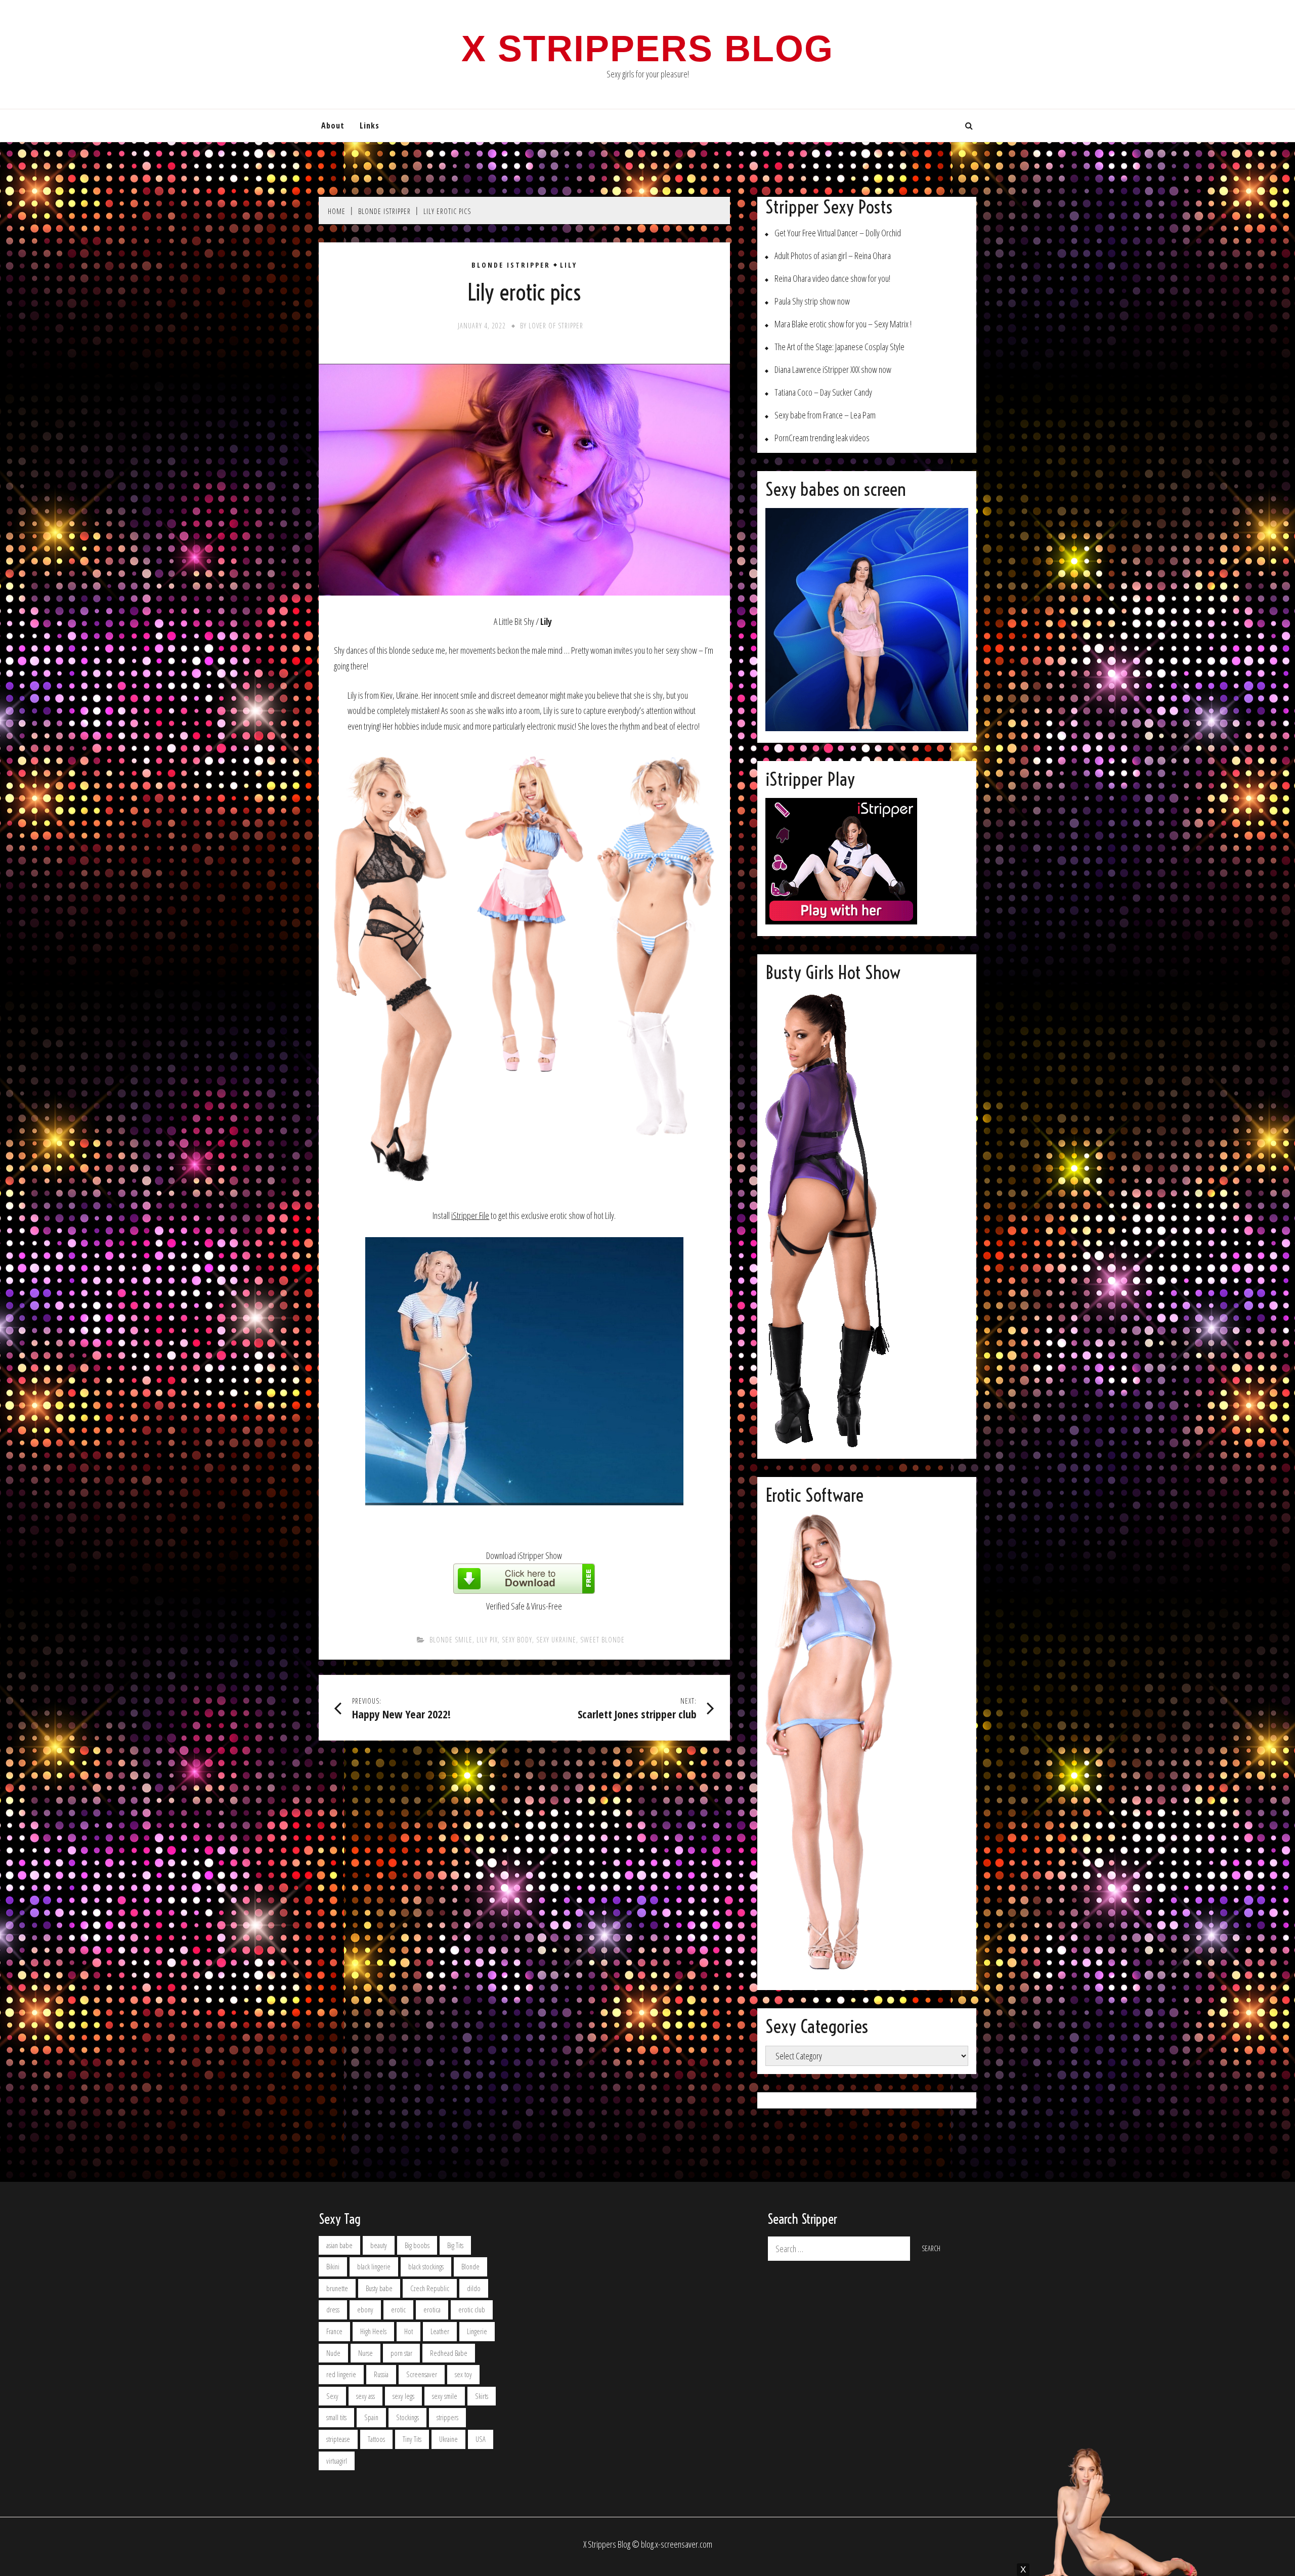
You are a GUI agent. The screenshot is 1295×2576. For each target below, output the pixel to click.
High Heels (373, 2331)
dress (333, 2310)
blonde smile (451, 1640)
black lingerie (374, 2267)
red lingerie (341, 2374)
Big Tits (455, 2245)
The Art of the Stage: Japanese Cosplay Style (839, 347)
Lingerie (477, 2331)
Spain (371, 2417)
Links (370, 125)
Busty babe (379, 2288)
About (333, 125)
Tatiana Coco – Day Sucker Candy (823, 392)
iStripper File (470, 1215)
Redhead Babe (449, 2353)
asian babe (339, 2245)
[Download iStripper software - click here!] (524, 1590)
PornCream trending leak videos (822, 438)
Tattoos (376, 2439)
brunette (337, 2288)
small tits (336, 2417)
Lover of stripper (556, 326)
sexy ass (365, 2396)
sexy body (517, 1640)
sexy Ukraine (556, 1640)
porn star (401, 2353)
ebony (365, 2310)
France (334, 2331)
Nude (333, 2353)
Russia (381, 2374)
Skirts (482, 2396)
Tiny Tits (412, 2439)
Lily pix (487, 1640)
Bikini (333, 2267)
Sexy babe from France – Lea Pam (825, 415)
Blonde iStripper (511, 265)
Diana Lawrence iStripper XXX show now (833, 370)
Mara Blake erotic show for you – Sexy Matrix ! (843, 324)
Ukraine (448, 2439)
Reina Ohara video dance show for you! (832, 279)
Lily (569, 265)
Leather (440, 2331)
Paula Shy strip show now (812, 301)
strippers (447, 2417)
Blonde (470, 2267)
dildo (474, 2288)
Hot (408, 2331)
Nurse (365, 2353)
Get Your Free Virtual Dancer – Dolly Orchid (838, 233)
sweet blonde (602, 1640)
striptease (338, 2439)
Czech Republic (430, 2288)
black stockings (426, 2267)
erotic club (472, 2310)
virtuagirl (337, 2461)
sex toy (463, 2374)
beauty (379, 2245)
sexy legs (403, 2396)
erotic (398, 2310)
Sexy (332, 2396)
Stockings (407, 2417)
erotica (432, 2310)
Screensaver (422, 2374)
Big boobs (417, 2245)
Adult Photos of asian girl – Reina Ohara (833, 256)
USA (481, 2439)
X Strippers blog (647, 49)
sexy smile (445, 2396)
